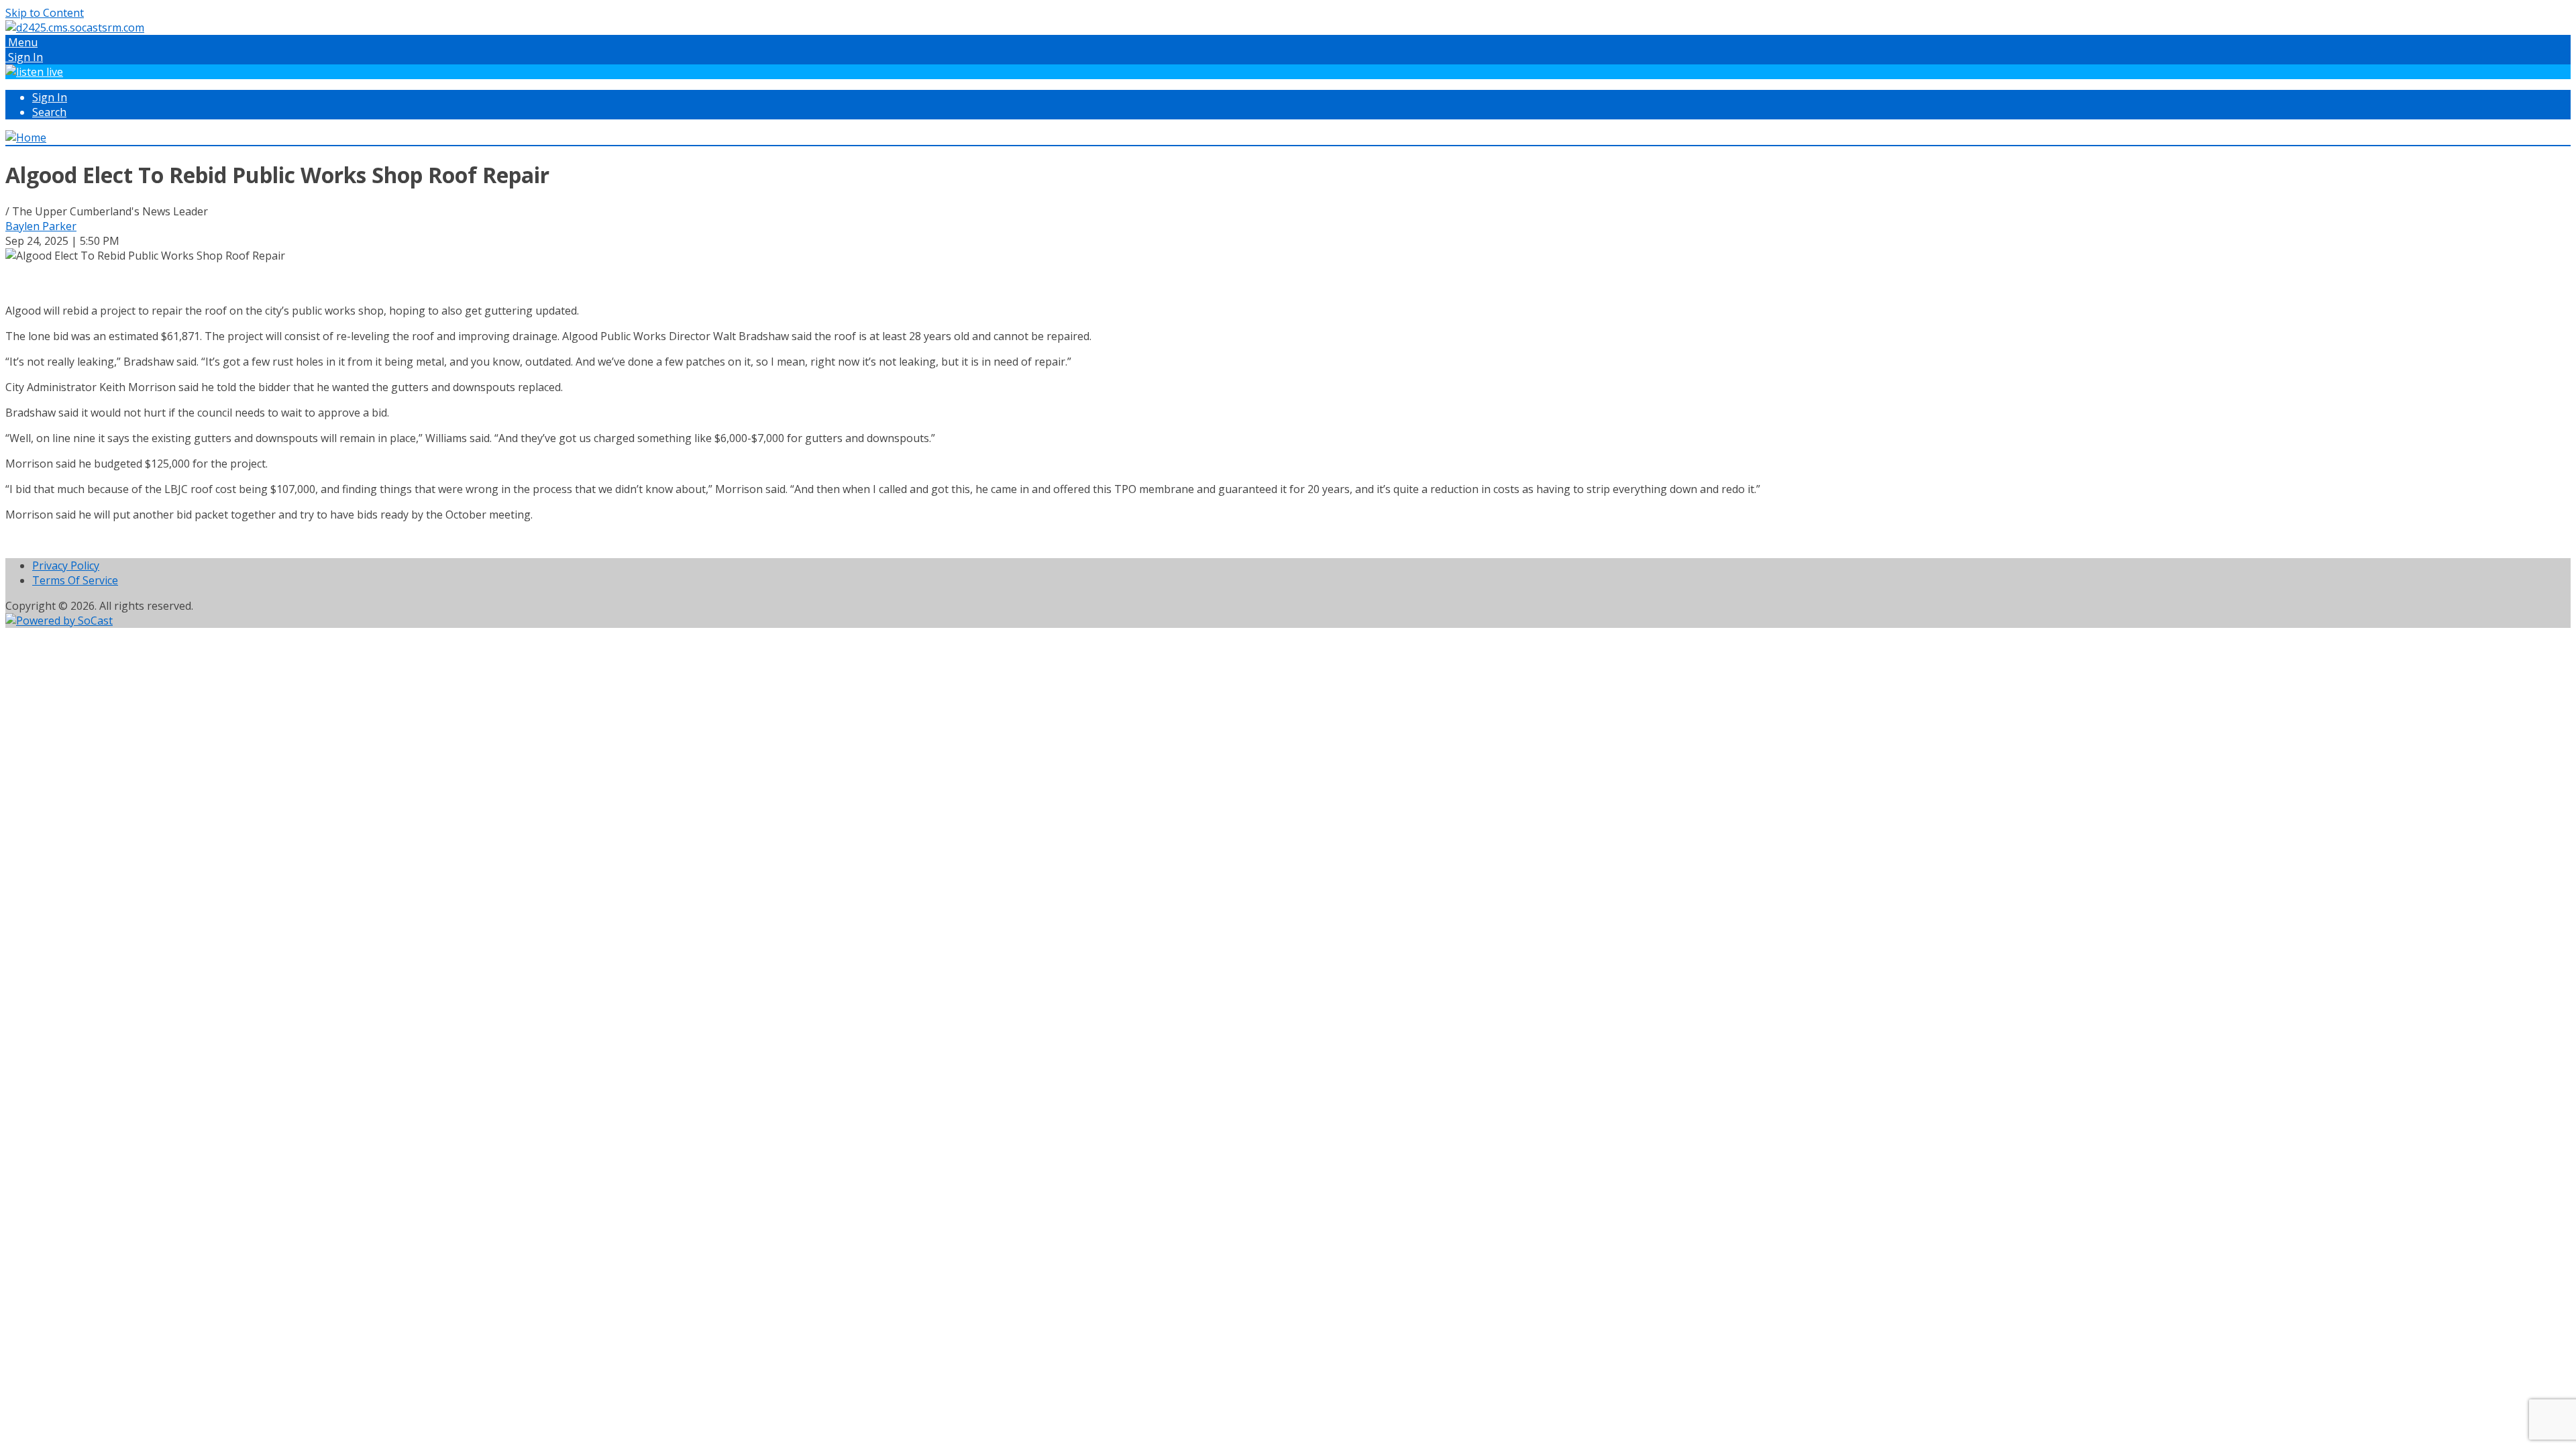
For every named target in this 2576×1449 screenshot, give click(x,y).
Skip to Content (45, 13)
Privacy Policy (66, 566)
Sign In (50, 97)
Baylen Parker (41, 226)
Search (49, 112)
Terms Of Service (75, 580)
